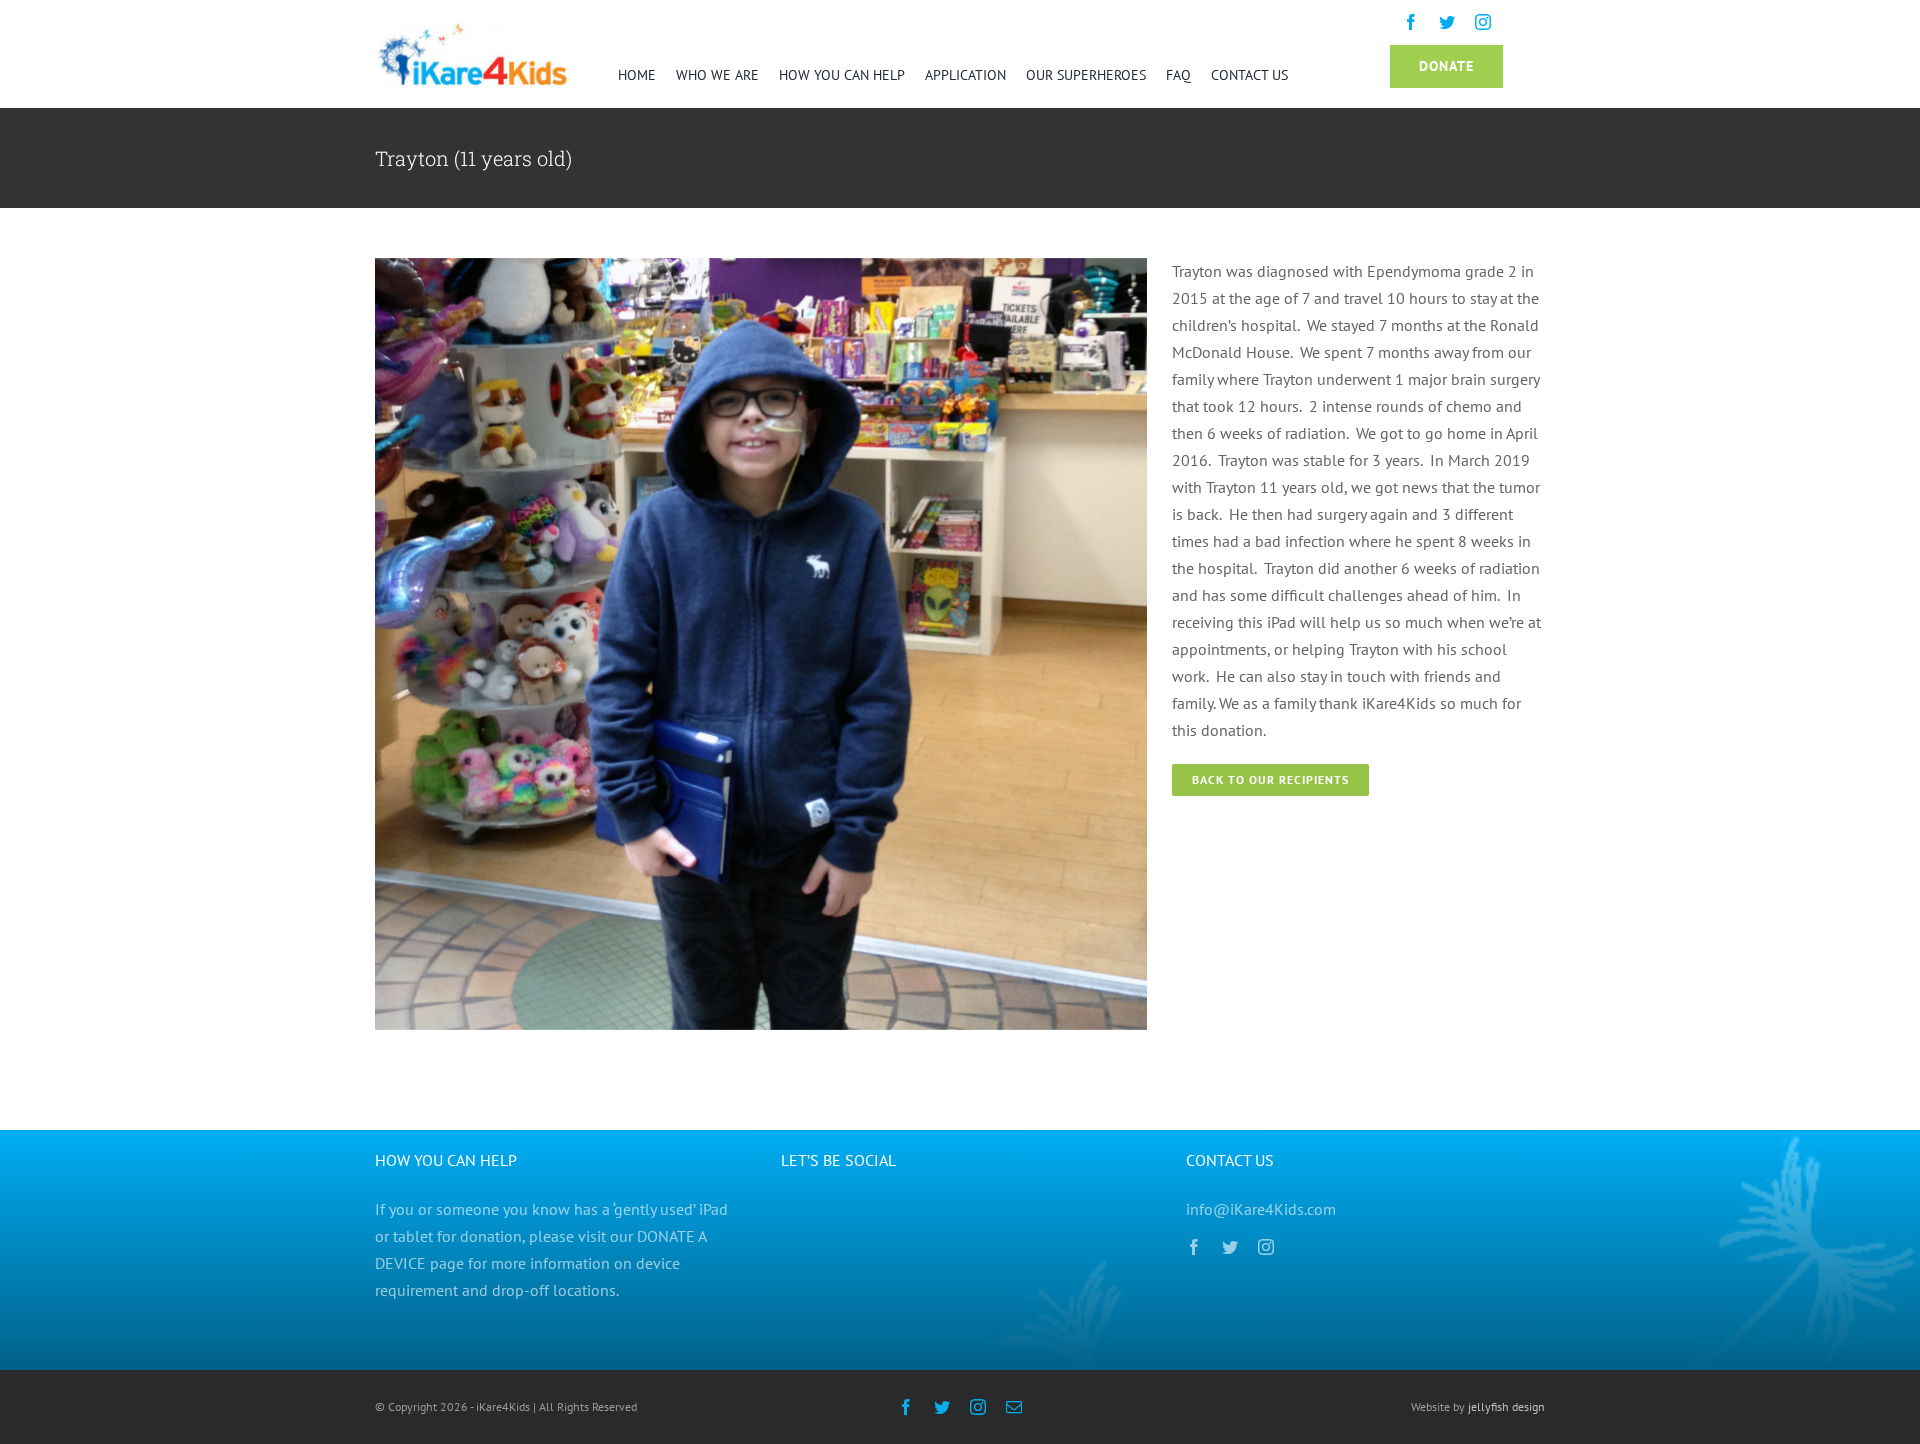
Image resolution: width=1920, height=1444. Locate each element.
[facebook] (1411, 22)
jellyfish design (1505, 1406)
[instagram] (1483, 22)
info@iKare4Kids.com (1261, 1209)
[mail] (1014, 1407)
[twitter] (1447, 22)
